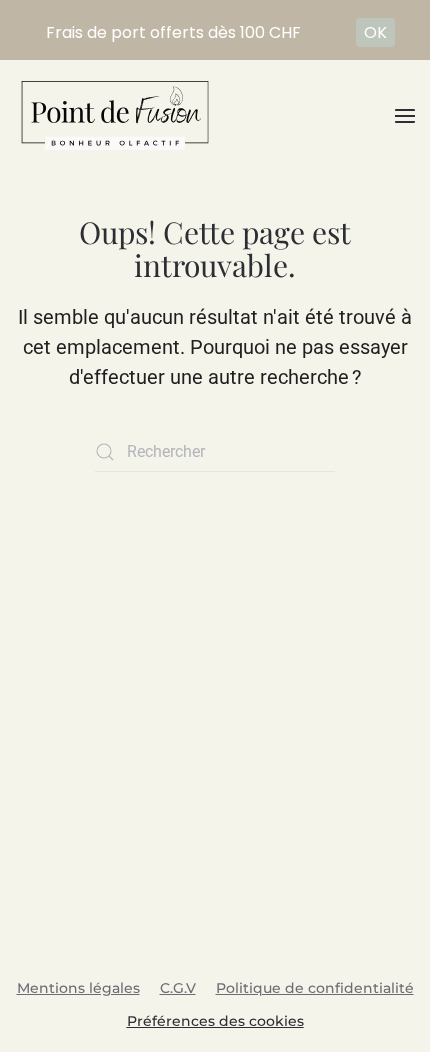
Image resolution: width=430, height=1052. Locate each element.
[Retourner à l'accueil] (115, 115)
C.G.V (178, 988)
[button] (405, 116)
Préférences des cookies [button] (215, 1021)
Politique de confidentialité (315, 988)
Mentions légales (78, 988)
